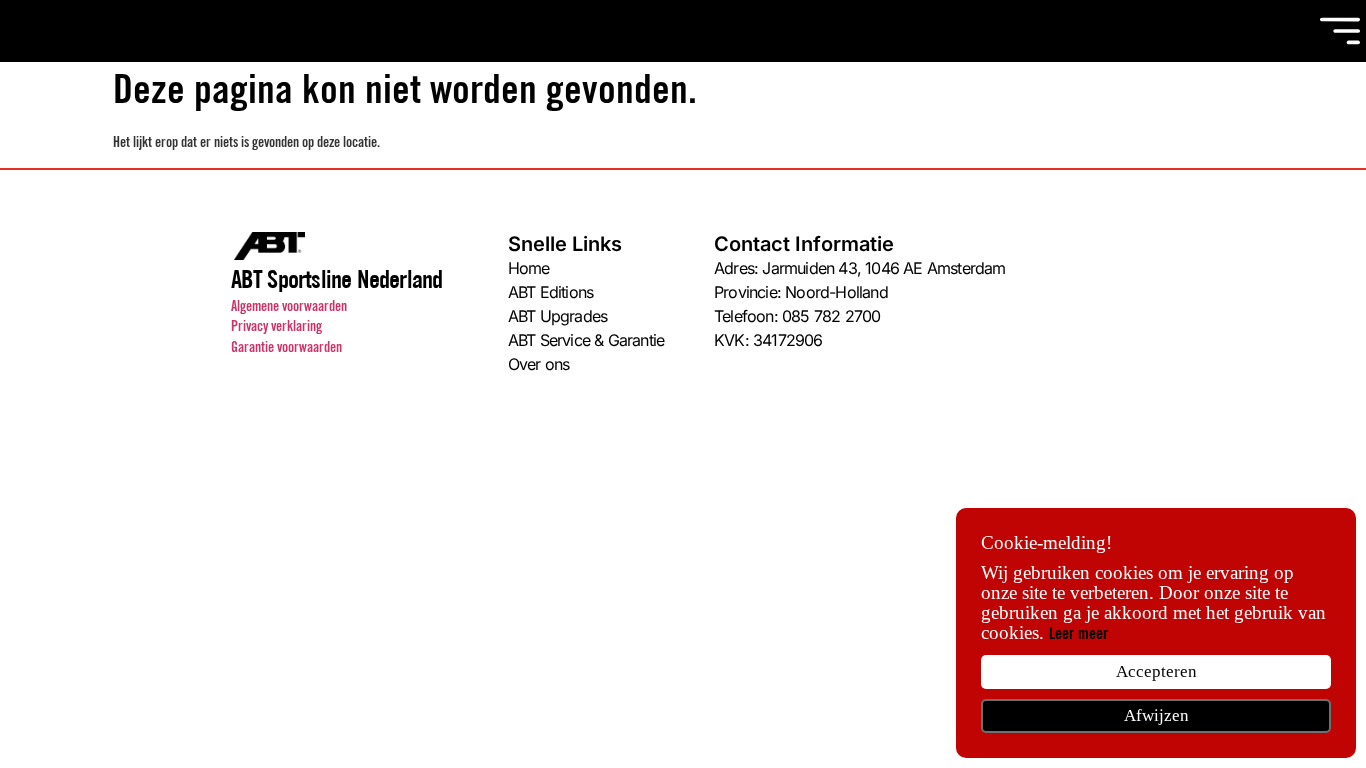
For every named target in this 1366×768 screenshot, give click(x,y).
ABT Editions (550, 292)
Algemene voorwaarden (289, 308)
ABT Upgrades (557, 316)
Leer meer (1078, 635)
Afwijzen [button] (1156, 715)
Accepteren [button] (1156, 671)
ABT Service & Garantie (586, 340)
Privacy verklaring (276, 328)
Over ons (539, 364)
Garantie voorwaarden (286, 349)
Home (529, 268)
